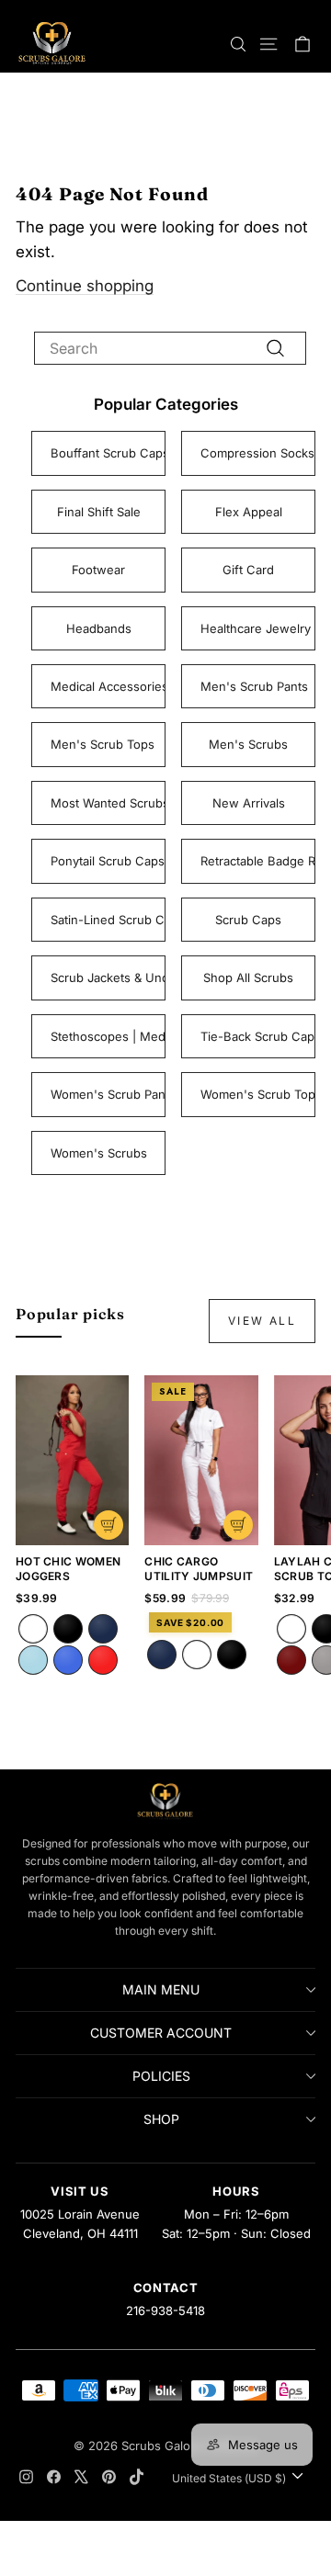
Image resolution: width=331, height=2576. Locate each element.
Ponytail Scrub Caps (108, 861)
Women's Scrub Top (258, 1094)
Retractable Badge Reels (258, 861)
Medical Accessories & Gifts (108, 686)
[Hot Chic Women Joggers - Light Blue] (33, 1660)
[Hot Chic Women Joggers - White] (33, 1629)
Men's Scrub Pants (254, 686)
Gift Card (248, 570)
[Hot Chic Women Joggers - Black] (68, 1629)
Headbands (99, 628)
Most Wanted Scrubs (108, 803)
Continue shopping (85, 286)
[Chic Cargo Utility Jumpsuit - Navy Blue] (162, 1655)
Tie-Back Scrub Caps (258, 1036)
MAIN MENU (161, 1989)
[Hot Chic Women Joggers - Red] (103, 1660)
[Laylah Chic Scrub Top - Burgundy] (291, 1660)
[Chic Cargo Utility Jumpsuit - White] (197, 1655)
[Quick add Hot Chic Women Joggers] (108, 1525)
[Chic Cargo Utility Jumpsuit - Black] (232, 1655)
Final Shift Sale (99, 512)
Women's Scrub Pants (108, 1094)
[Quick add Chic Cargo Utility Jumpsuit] (238, 1525)
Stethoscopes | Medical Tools (108, 1036)
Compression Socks (257, 453)
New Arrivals (249, 803)
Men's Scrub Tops (103, 744)
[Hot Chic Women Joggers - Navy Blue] (103, 1629)
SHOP (161, 2119)
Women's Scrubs (99, 1153)
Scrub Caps (248, 920)
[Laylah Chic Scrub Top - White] (291, 1629)
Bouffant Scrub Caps (108, 453)
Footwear (98, 570)
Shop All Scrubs (248, 977)
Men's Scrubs (248, 744)
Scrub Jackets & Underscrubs (108, 977)
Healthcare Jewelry (256, 628)
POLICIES (161, 2076)
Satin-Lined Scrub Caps (108, 920)
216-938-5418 (165, 2310)
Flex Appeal (249, 512)
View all (262, 1321)
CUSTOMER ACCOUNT (161, 2033)
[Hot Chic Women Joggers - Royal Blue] (68, 1660)
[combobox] (170, 348)
